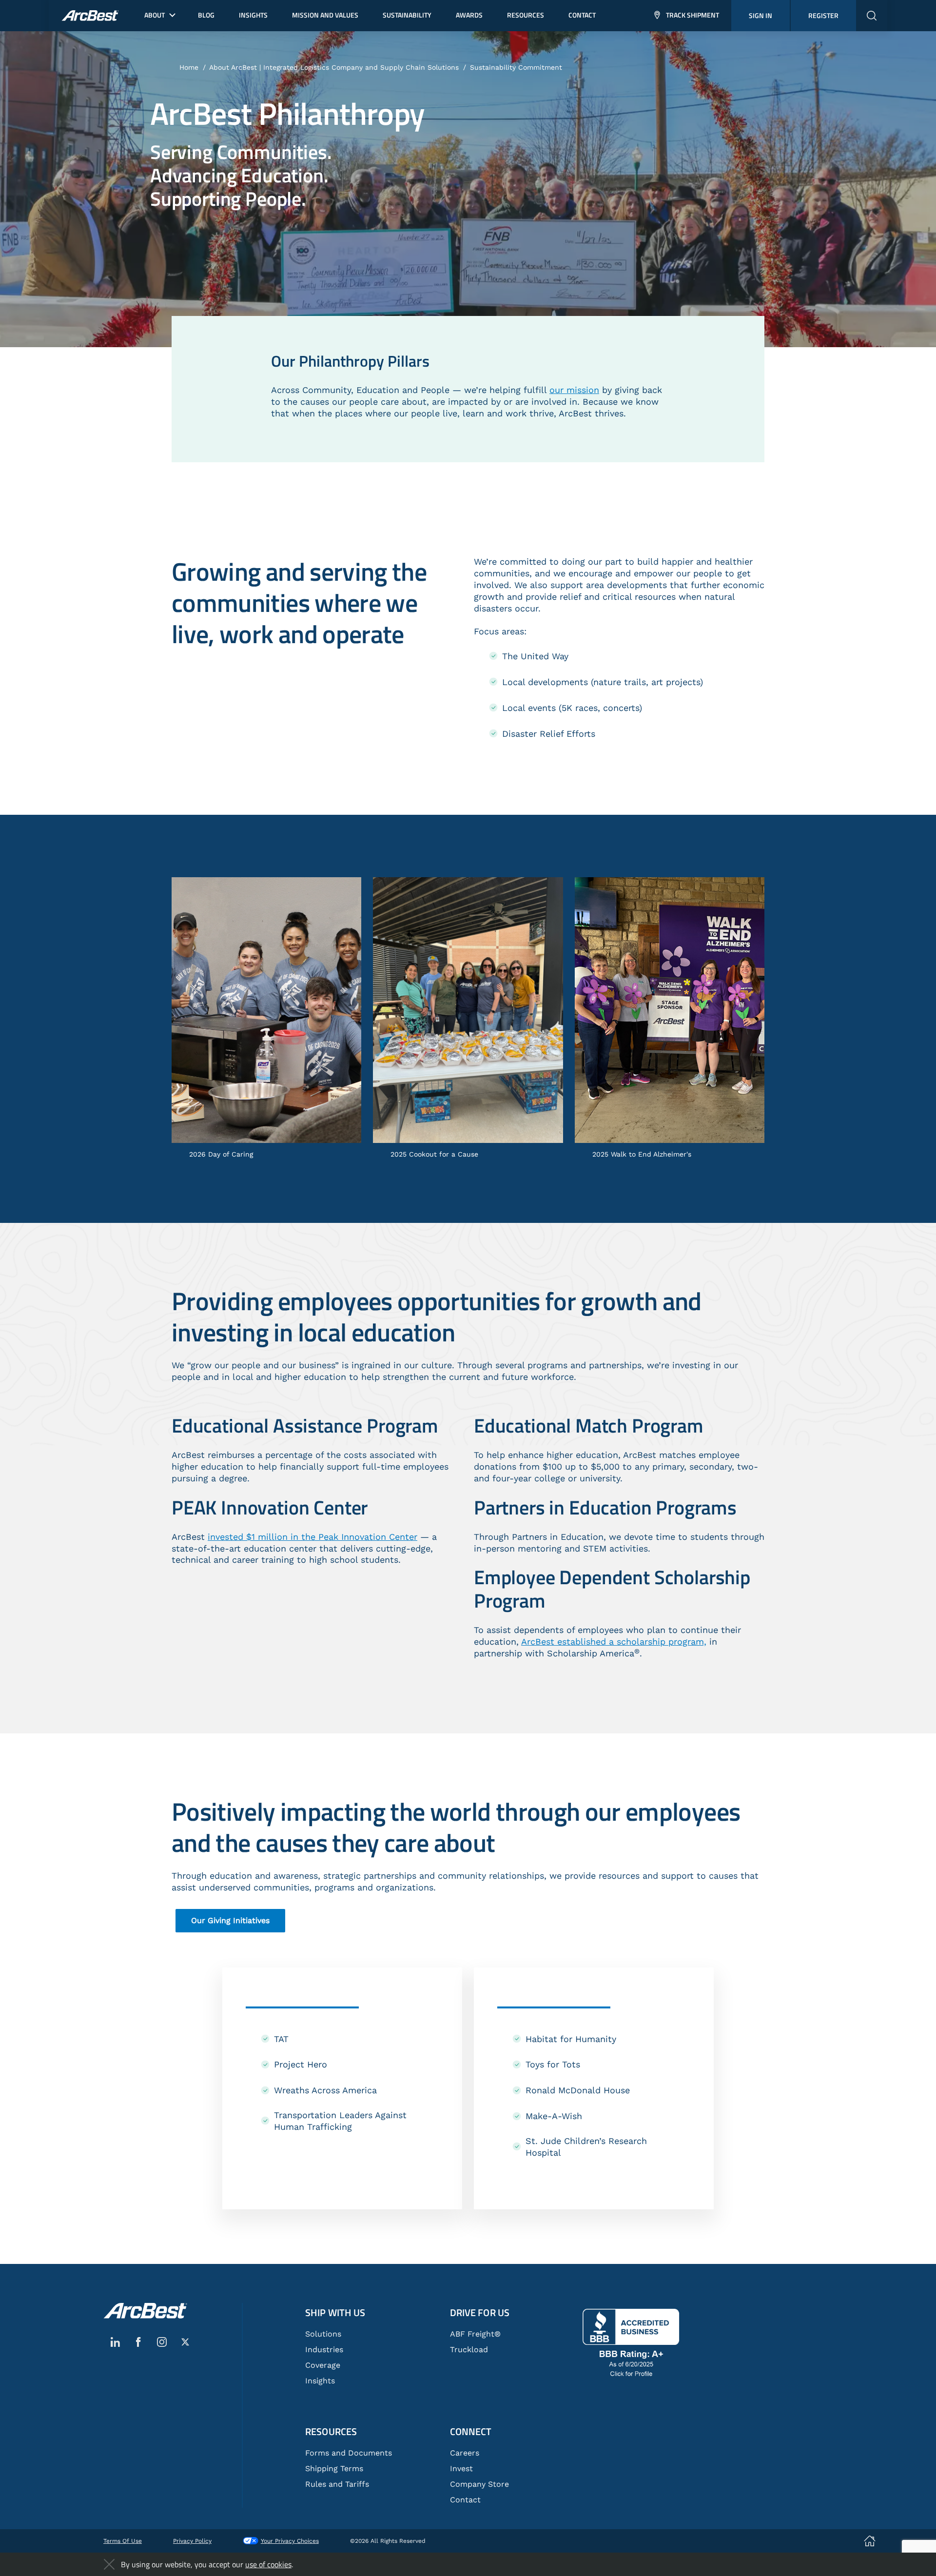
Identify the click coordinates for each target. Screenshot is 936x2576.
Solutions (323, 2334)
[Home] (145, 2311)
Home (189, 67)
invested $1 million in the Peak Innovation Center (312, 1537)
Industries (324, 2350)
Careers (465, 2453)
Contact (465, 2500)
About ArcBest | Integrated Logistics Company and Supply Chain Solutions (334, 67)
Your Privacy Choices (290, 2541)
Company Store (479, 2484)
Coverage (323, 2365)
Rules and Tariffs (337, 2484)
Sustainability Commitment (516, 67)
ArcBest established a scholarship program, (614, 1642)
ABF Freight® (475, 2334)
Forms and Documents (349, 2453)
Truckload (469, 2350)
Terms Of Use (123, 2541)
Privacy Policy (192, 2541)
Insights (320, 2381)
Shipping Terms (334, 2468)
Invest (461, 2468)
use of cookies (268, 2564)
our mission (574, 390)
